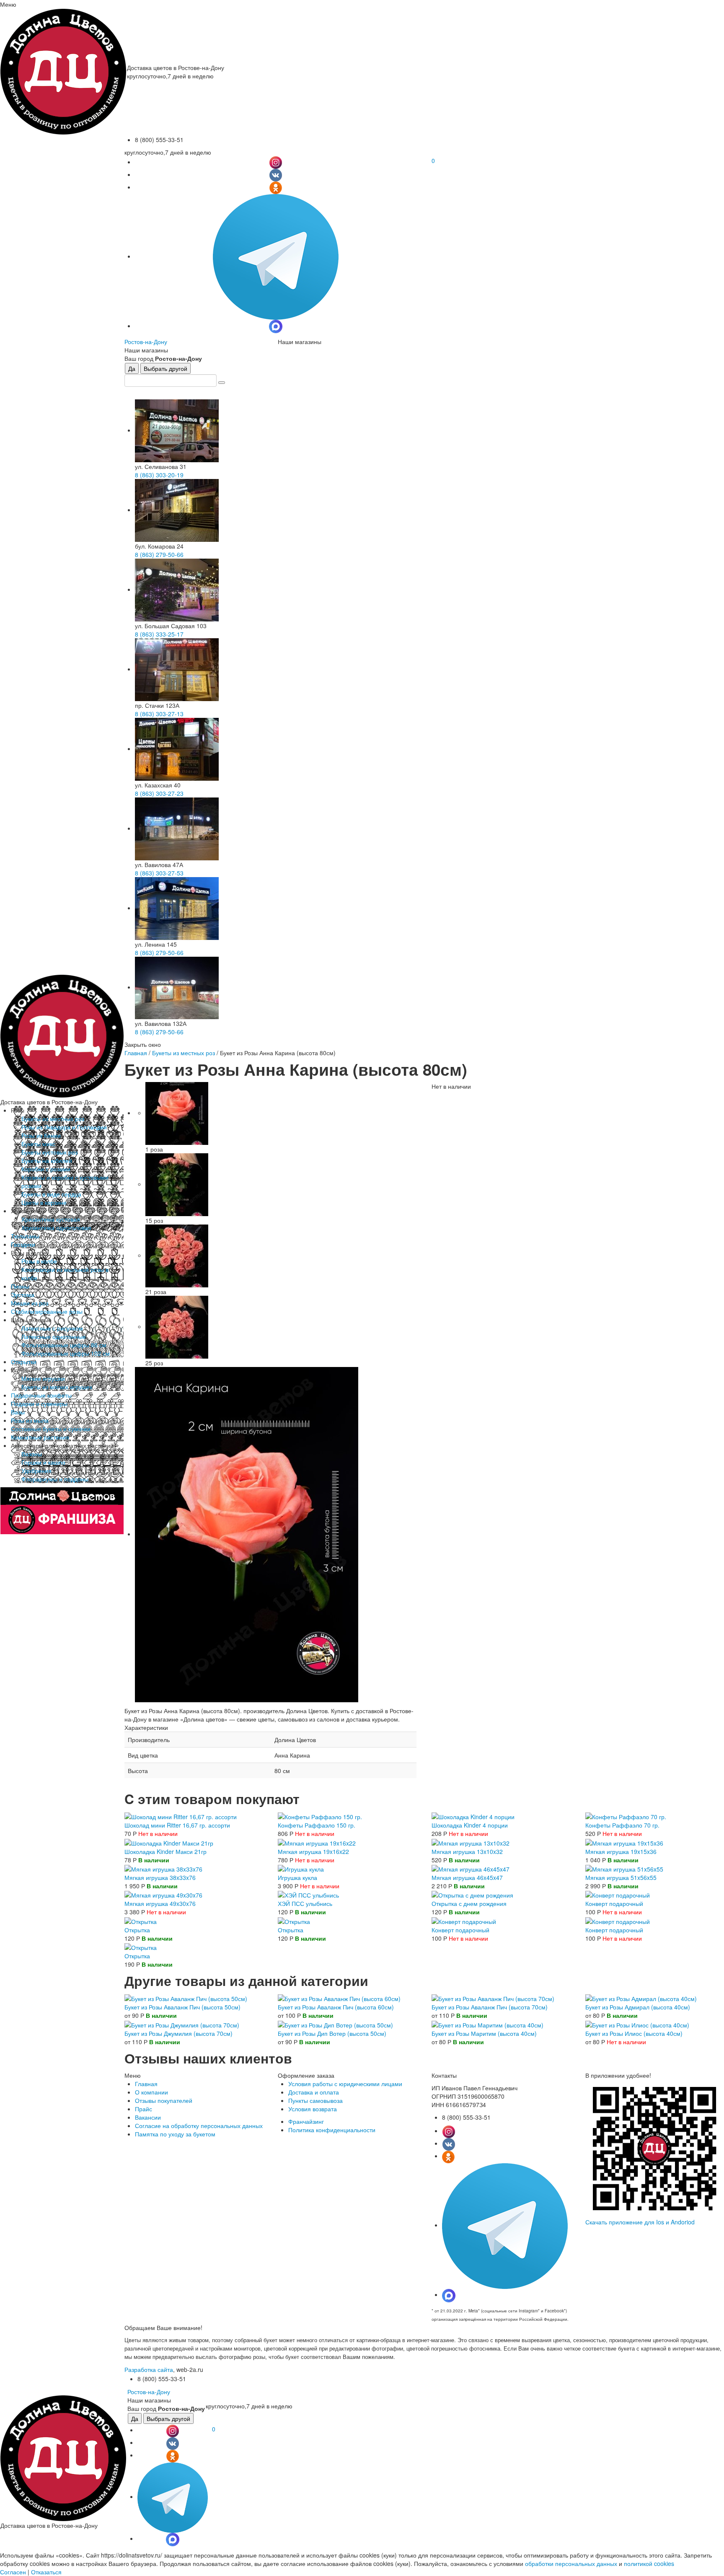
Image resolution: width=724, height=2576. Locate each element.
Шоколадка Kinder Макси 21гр (165, 1851)
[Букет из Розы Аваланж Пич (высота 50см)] (186, 1998)
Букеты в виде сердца (51, 1194)
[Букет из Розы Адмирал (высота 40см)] (641, 1998)
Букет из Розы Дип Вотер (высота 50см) (332, 2033)
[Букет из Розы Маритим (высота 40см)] (487, 2024)
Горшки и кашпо (43, 1462)
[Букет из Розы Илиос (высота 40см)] (637, 2024)
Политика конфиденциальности (332, 2130)
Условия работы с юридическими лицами (345, 2084)
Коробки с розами (46, 1169)
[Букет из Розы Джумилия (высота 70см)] (182, 2024)
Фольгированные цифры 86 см (64, 1345)
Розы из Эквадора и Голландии (64, 1127)
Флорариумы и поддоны (55, 1479)
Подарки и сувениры (39, 1403)
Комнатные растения (40, 1437)
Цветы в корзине (44, 1202)
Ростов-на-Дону (146, 342)
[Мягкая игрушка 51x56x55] (624, 1868)
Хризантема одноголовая (56, 1227)
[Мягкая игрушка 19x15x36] (624, 1842)
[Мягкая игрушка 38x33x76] (163, 1868)
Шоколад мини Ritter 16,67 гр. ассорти (177, 1825)
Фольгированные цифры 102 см (66, 1353)
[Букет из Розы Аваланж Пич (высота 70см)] (493, 1998)
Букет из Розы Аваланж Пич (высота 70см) (490, 2007)
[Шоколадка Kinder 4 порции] (473, 1816)
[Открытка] (141, 1920)
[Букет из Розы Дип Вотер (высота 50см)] (335, 2024)
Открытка (137, 1930)
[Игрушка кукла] (301, 1868)
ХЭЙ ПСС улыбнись (305, 1903)
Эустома (23, 1294)
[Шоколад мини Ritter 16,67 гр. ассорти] (181, 1816)
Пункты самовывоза (315, 2100)
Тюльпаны (25, 1236)
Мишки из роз (30, 1303)
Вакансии (148, 2117)
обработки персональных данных (571, 2563)
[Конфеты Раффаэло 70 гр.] (626, 1816)
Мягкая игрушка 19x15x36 (621, 1851)
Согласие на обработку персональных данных (199, 2126)
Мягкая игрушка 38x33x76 (160, 1877)
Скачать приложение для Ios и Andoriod (640, 2222)
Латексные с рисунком (52, 1328)
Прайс (144, 2109)
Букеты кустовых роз (49, 1152)
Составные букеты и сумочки (51, 1429)
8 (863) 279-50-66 (159, 554)
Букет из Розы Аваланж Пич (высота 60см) (336, 2007)
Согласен (13, 2572)
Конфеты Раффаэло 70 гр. (622, 1825)
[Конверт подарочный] (618, 1894)
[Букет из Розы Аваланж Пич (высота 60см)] (339, 1998)
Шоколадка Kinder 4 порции (470, 1825)
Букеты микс (38, 1144)
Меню (8, 4)
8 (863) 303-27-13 (159, 714)
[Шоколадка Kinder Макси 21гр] (169, 1842)
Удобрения (36, 1471)
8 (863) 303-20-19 (159, 475)
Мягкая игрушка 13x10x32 (467, 1851)
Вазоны (32, 1454)
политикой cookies (649, 2563)
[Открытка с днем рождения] (472, 1894)
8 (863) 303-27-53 (159, 873)
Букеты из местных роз (53, 1118)
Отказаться (46, 2572)
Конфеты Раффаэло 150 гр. (317, 1825)
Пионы (20, 1286)
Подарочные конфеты (41, 1395)
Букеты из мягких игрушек (57, 1387)
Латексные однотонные (54, 1336)
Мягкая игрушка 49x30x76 (160, 1903)
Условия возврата (313, 2109)
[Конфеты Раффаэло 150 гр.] (320, 1816)
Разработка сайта (149, 2369)
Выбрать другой (165, 368)
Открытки (24, 1362)
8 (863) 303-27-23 (159, 793)
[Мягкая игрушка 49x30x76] (163, 1894)
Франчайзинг (306, 2121)
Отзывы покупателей (164, 2100)
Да (132, 368)
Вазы (18, 1412)
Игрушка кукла (297, 1877)
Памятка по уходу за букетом (175, 2134)
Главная (136, 1053)
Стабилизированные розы (47, 1311)
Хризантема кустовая (51, 1219)
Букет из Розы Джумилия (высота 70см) (178, 2033)
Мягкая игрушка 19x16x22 (313, 1851)
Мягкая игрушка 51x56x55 (621, 1877)
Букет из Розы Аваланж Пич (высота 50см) (182, 2007)
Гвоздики (23, 1244)
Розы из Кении (41, 1135)
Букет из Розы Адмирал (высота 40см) (638, 2007)
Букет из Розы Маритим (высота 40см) (484, 2033)
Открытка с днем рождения (469, 1903)
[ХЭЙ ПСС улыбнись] (308, 1894)
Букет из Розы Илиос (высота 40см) (634, 2033)
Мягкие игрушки (43, 1378)
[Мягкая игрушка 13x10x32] (471, 1842)
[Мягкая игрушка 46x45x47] (471, 1868)
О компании (151, 2092)
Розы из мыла (30, 1420)
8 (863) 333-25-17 (159, 634)
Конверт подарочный (614, 1903)
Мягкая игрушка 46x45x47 (467, 1877)
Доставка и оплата (314, 2092)
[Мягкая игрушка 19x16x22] (317, 1842)
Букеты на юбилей (47, 1160)
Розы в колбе (39, 1261)
